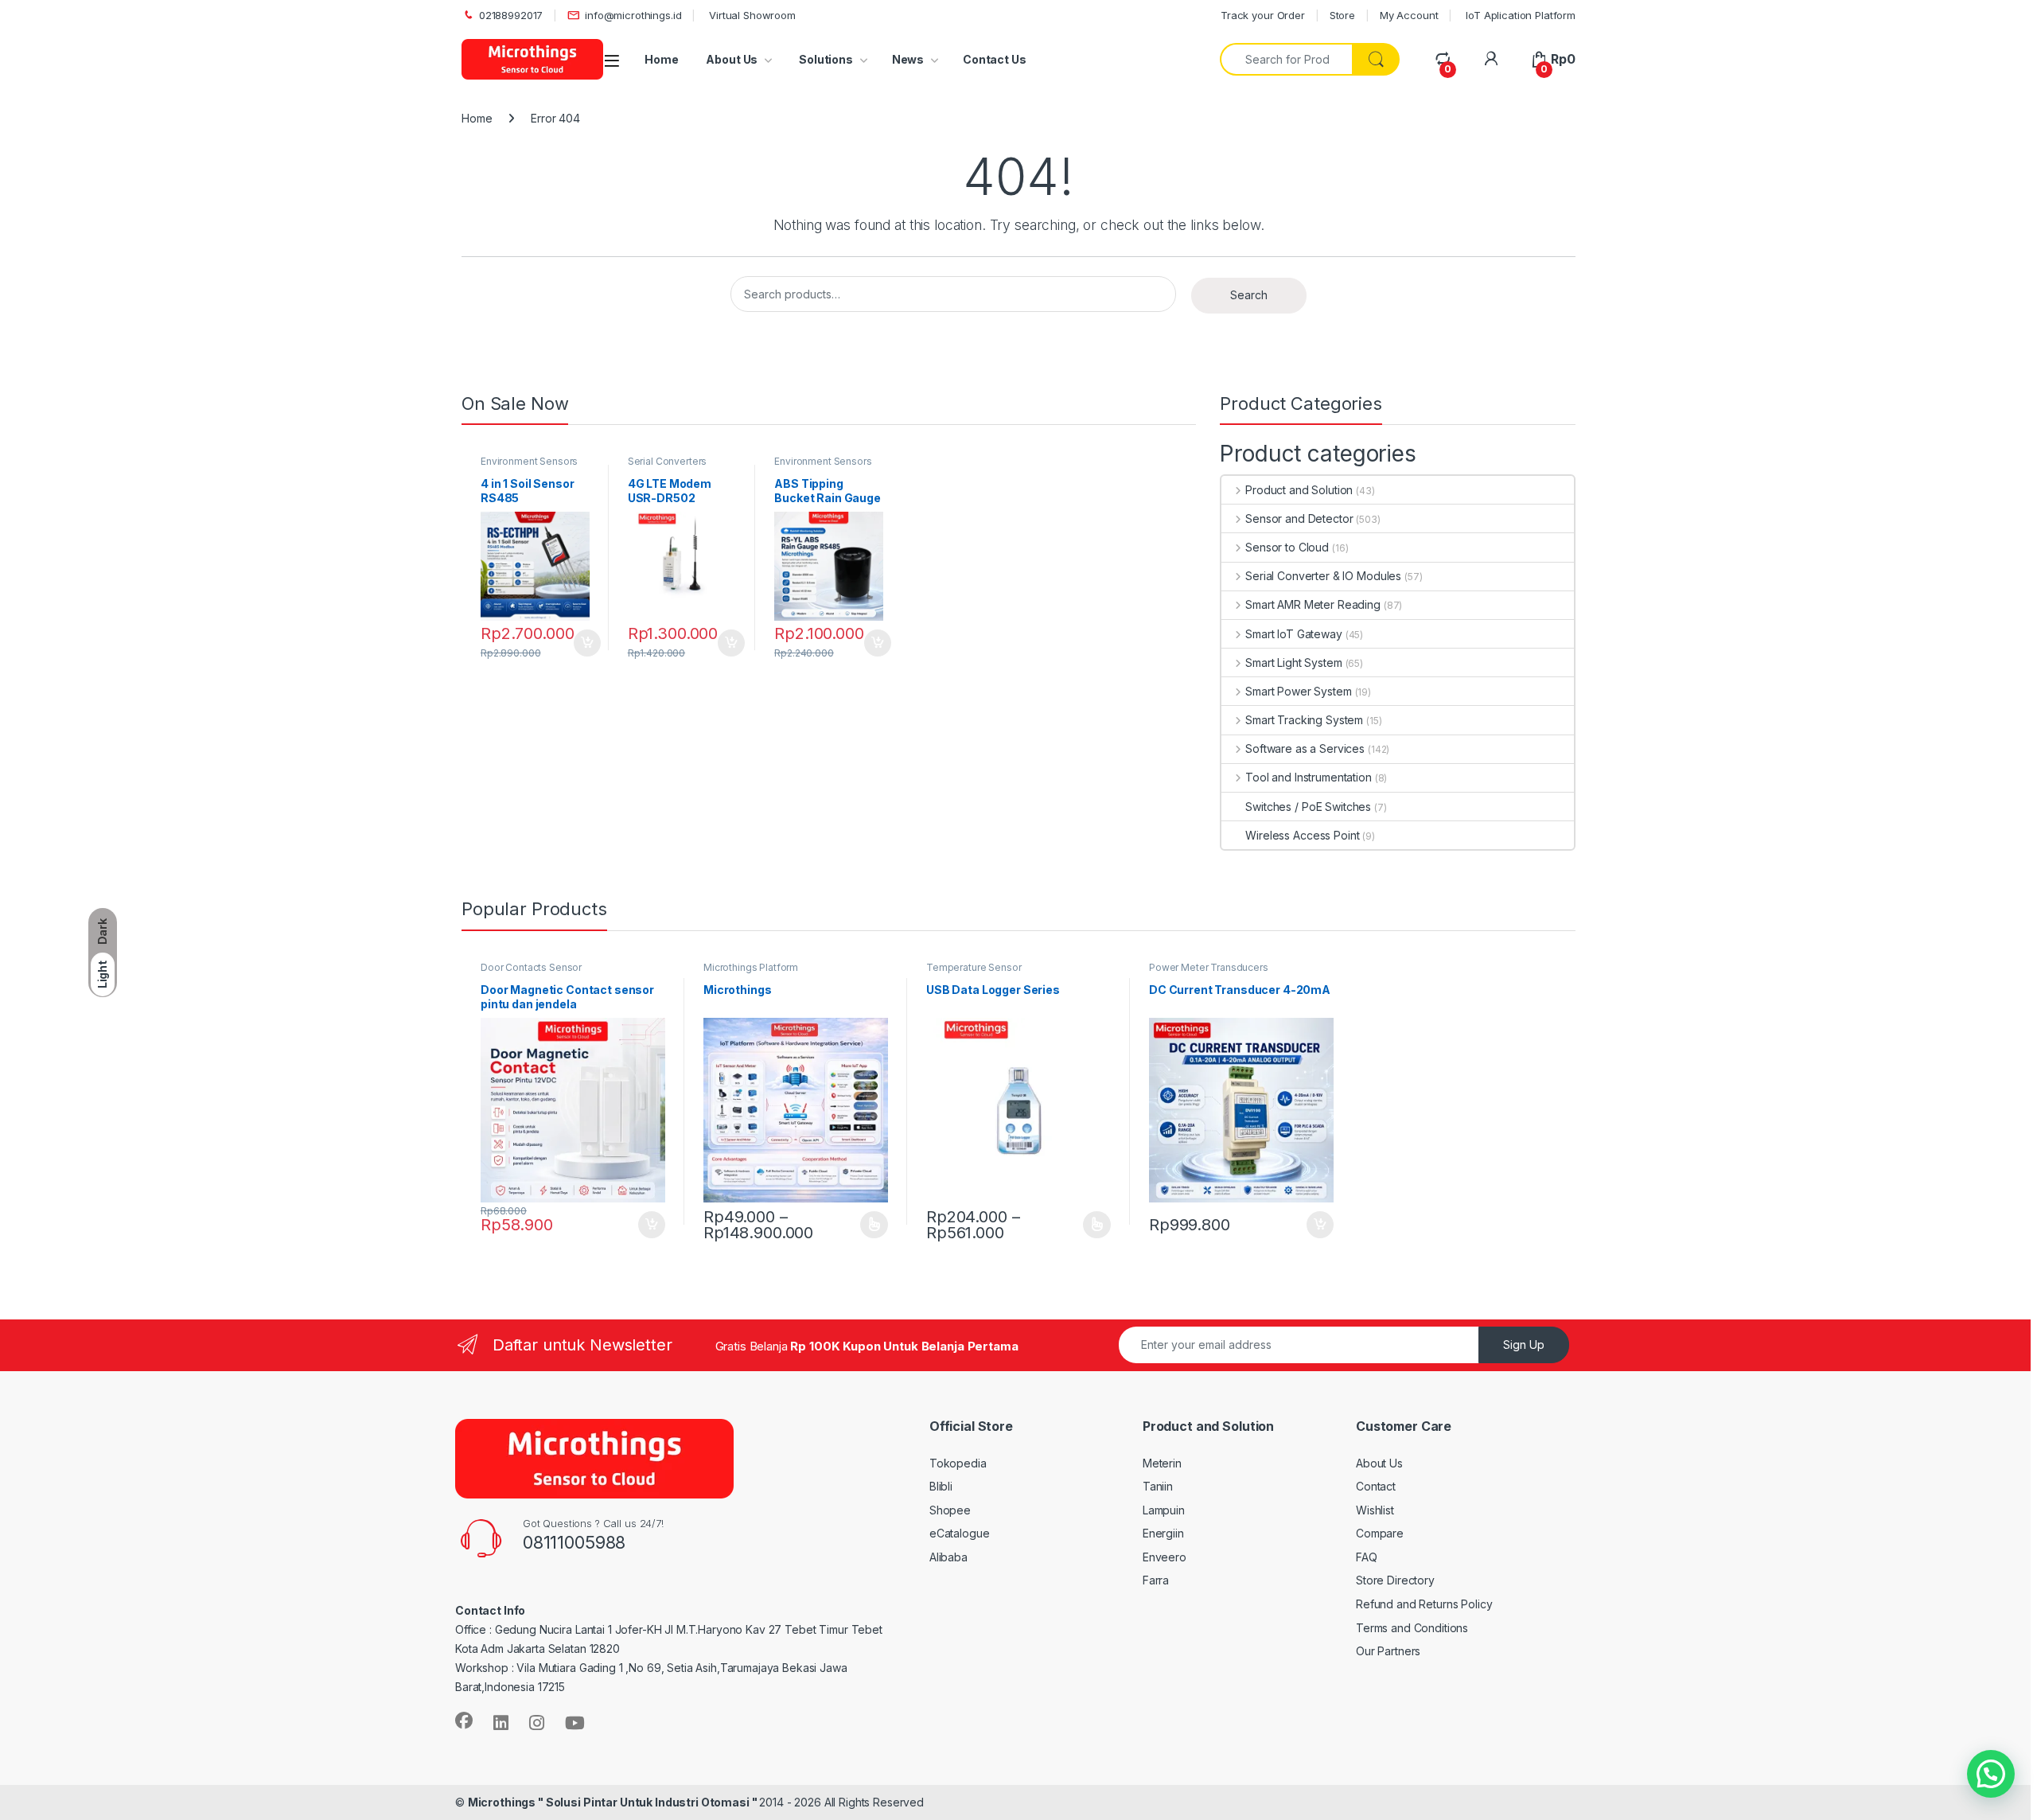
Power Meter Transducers (1209, 967)
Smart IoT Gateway (1293, 634)
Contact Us (995, 59)
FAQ (1367, 1557)
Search (1249, 295)
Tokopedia (958, 1463)
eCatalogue (960, 1533)
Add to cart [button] (587, 643)
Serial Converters (668, 461)
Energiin (1163, 1533)
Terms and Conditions (1412, 1628)
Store (1342, 15)
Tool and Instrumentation (1308, 777)
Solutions (825, 59)
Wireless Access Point (1302, 835)
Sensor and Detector (1299, 518)
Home (661, 59)
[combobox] (1286, 59)
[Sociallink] (464, 1721)
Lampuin (1164, 1510)
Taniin (1158, 1486)
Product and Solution (1299, 490)
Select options (869, 1225)
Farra (1156, 1580)
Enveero (1165, 1557)
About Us (732, 59)
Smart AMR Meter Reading (1313, 604)
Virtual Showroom (751, 15)
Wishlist (1375, 1510)
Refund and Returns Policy (1424, 1604)
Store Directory (1395, 1580)
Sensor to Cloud (1287, 547)
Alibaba (948, 1557)
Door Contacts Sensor (531, 967)
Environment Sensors (529, 461)
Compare (1380, 1533)
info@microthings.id (633, 15)
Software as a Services (1305, 748)
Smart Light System (1293, 663)
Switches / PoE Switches (1308, 807)
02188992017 (511, 15)
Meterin (1162, 1463)
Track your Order (1263, 15)
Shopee (950, 1510)
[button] (1991, 1774)
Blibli (941, 1486)
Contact (1376, 1486)
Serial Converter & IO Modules (1323, 576)
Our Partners (1388, 1651)
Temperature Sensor (974, 967)
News (908, 59)
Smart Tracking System (1304, 720)
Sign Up (1524, 1345)
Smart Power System (1298, 691)
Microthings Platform (751, 967)
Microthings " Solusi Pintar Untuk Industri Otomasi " (614, 1802)
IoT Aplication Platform (1519, 15)
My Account (1409, 15)
